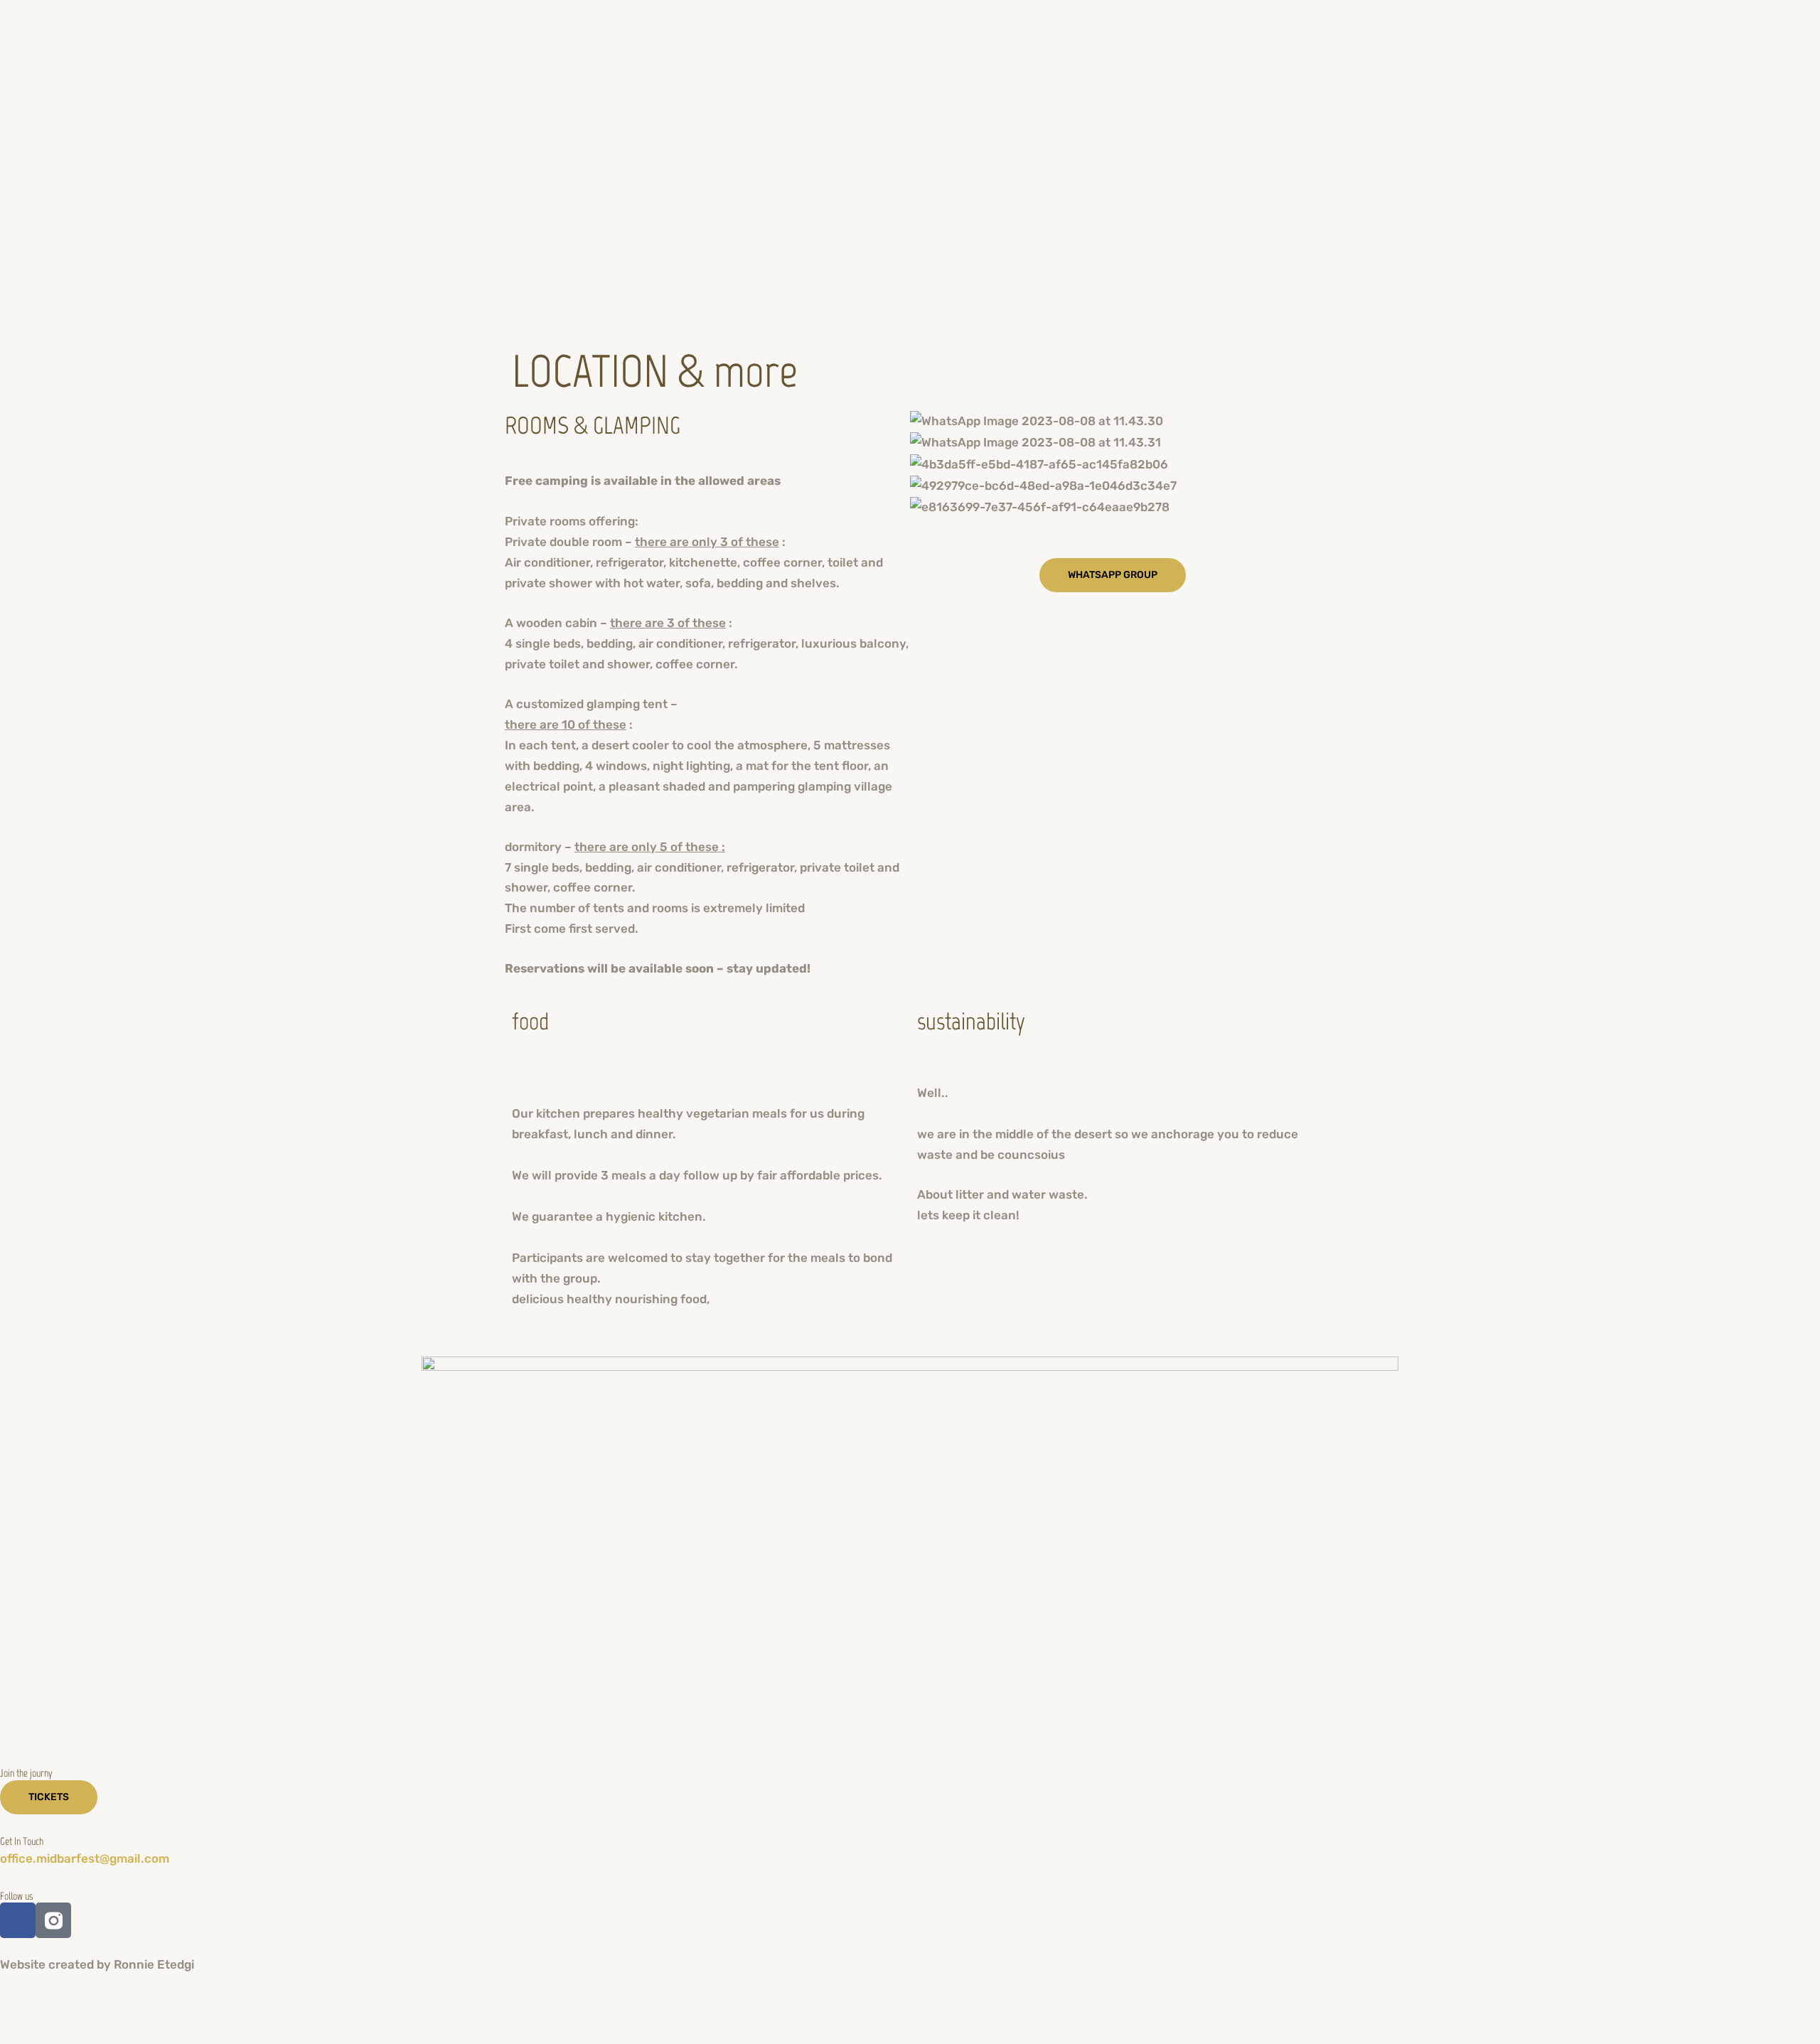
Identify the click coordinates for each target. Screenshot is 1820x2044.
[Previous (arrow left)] (28, 2032)
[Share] (148, 2006)
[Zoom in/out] (28, 2006)
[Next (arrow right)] (88, 2032)
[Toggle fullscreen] (88, 2006)
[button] (1113, 527)
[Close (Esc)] (208, 2006)
